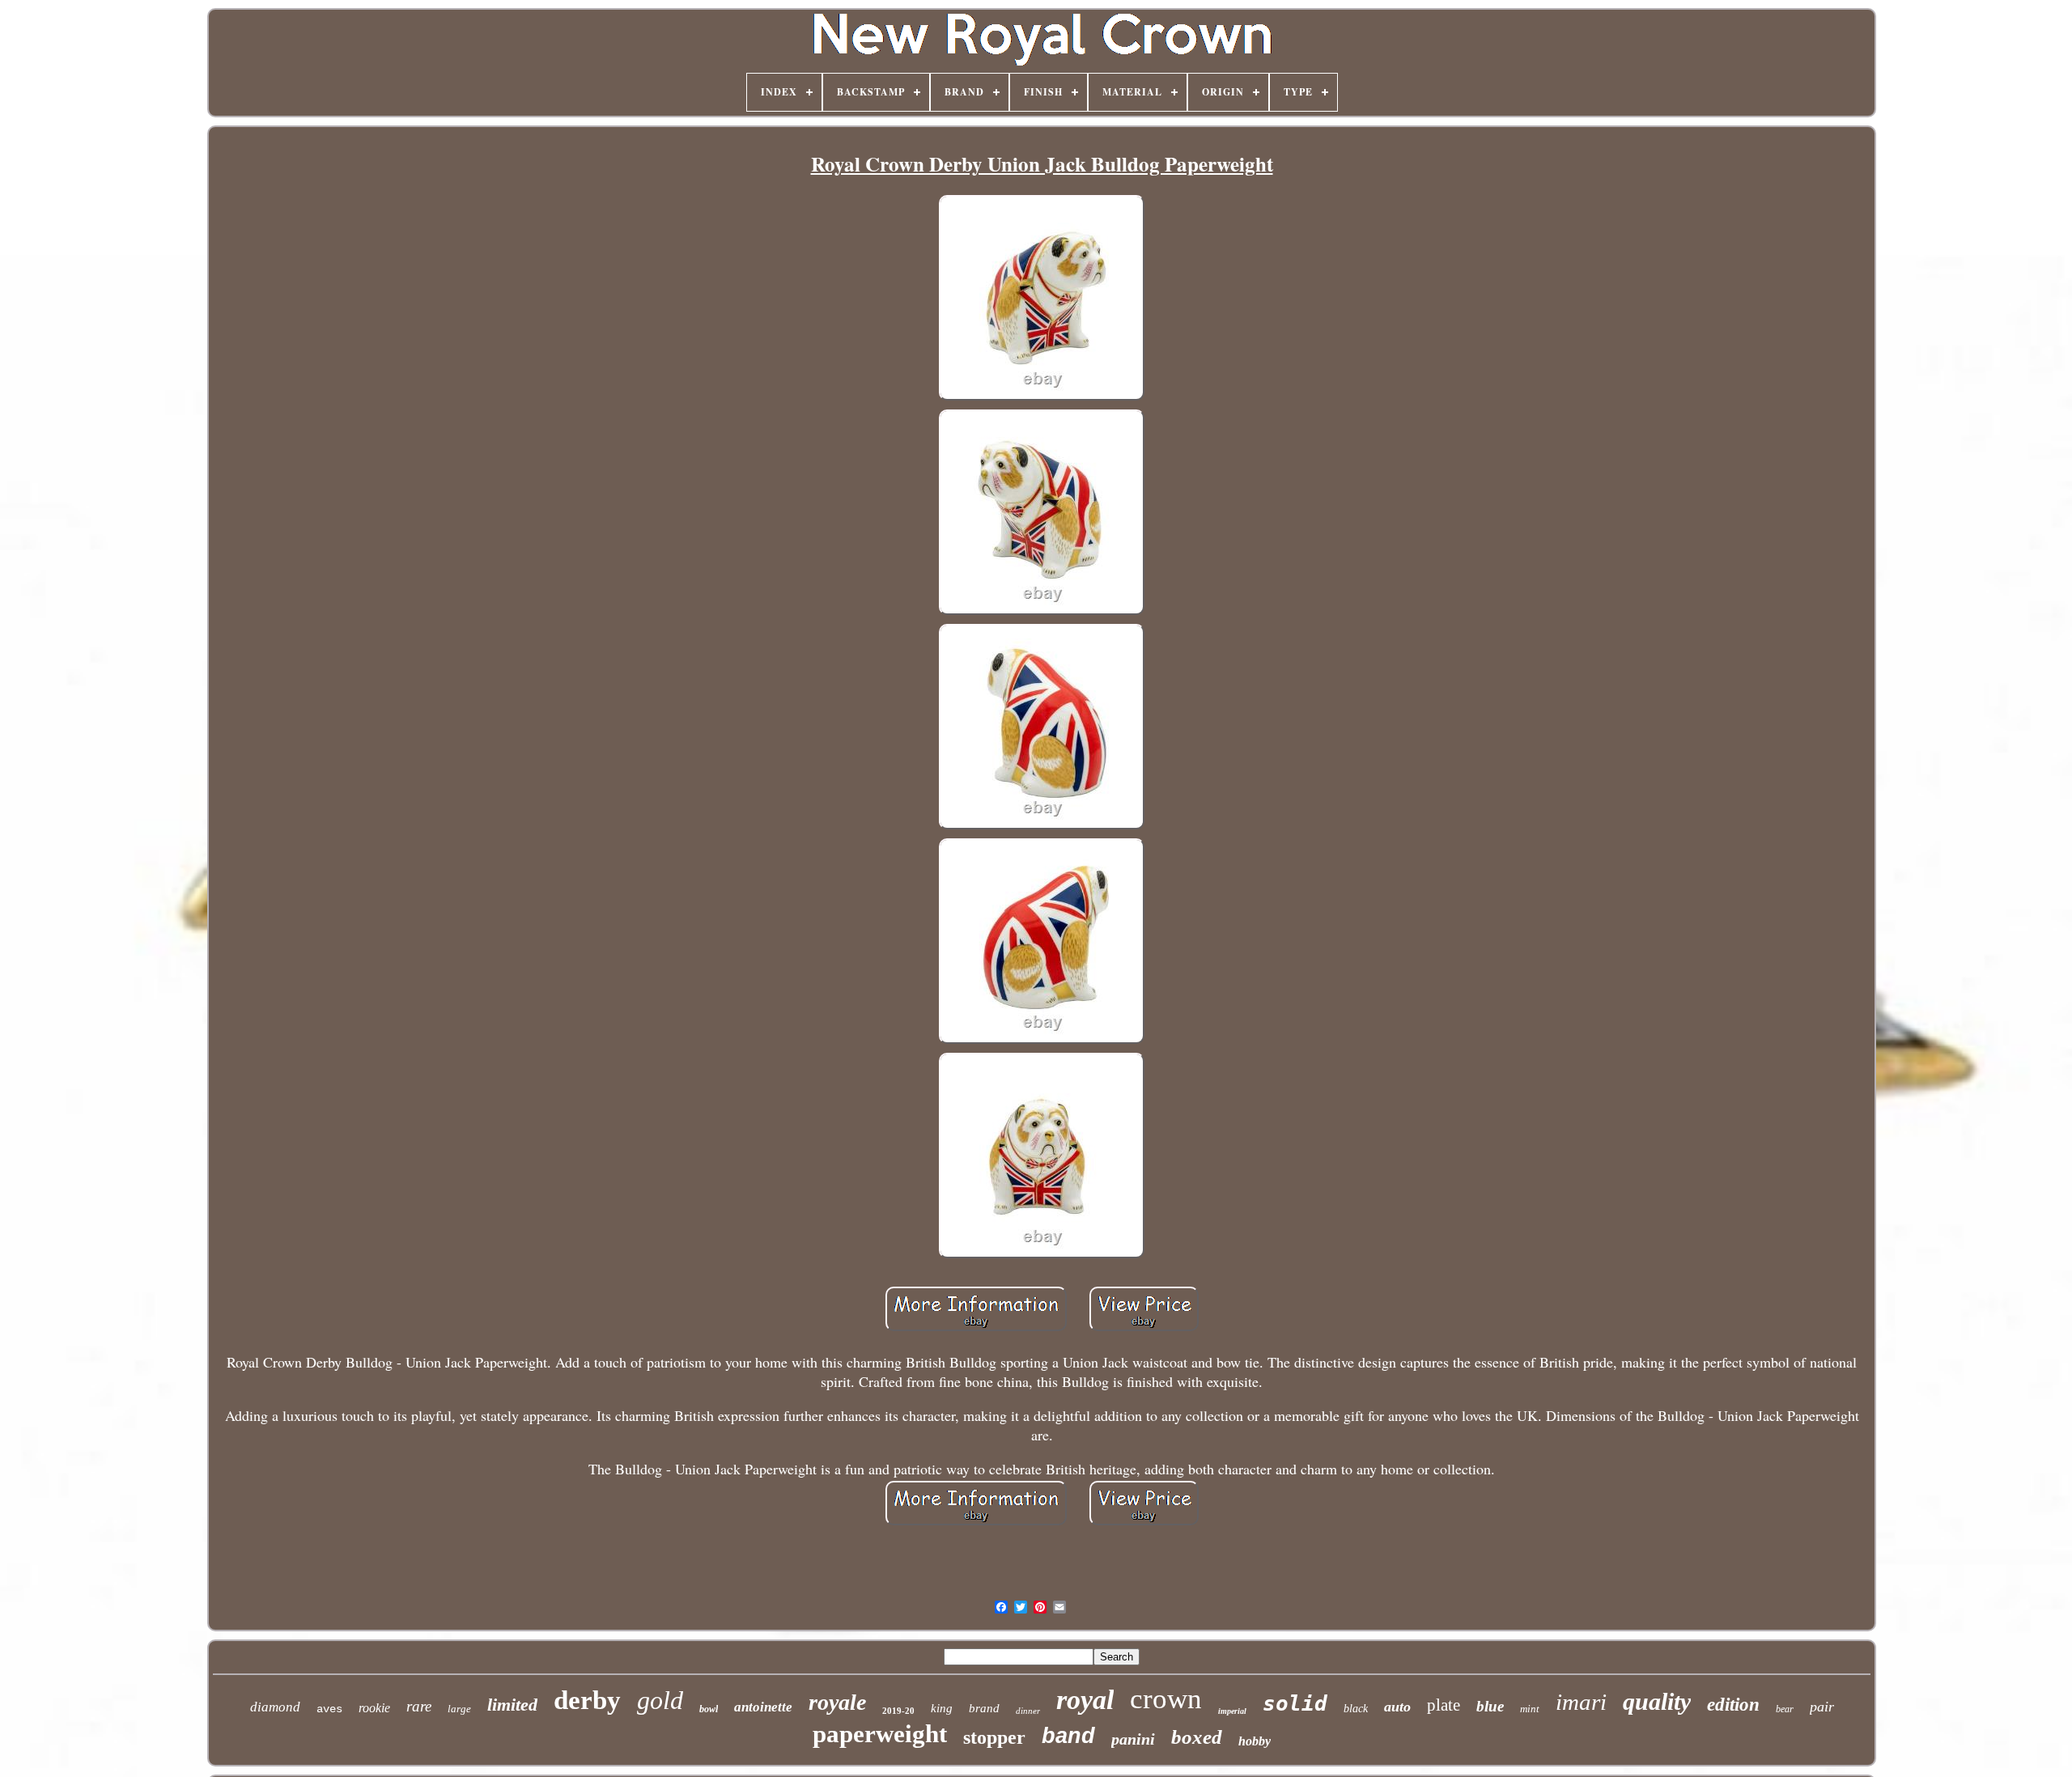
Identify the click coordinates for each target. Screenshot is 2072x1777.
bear (1785, 1709)
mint (1530, 1709)
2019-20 (898, 1711)
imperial (1232, 1711)
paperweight (880, 1734)
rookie (374, 1708)
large (459, 1709)
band (1068, 1736)
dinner (1028, 1711)
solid (1295, 1703)
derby (587, 1700)
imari (1581, 1702)
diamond (275, 1707)
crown (1166, 1699)
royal (1085, 1700)
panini (1133, 1739)
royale (837, 1702)
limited (512, 1705)
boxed (1197, 1737)
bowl (709, 1709)
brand (984, 1708)
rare (419, 1706)
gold (660, 1700)
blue (1490, 1706)
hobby (1255, 1741)
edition (1733, 1705)
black (1356, 1709)
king (942, 1708)
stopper (994, 1737)
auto (1397, 1707)
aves (329, 1709)
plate (1444, 1705)
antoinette (763, 1707)
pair (1822, 1707)
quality (1657, 1701)
